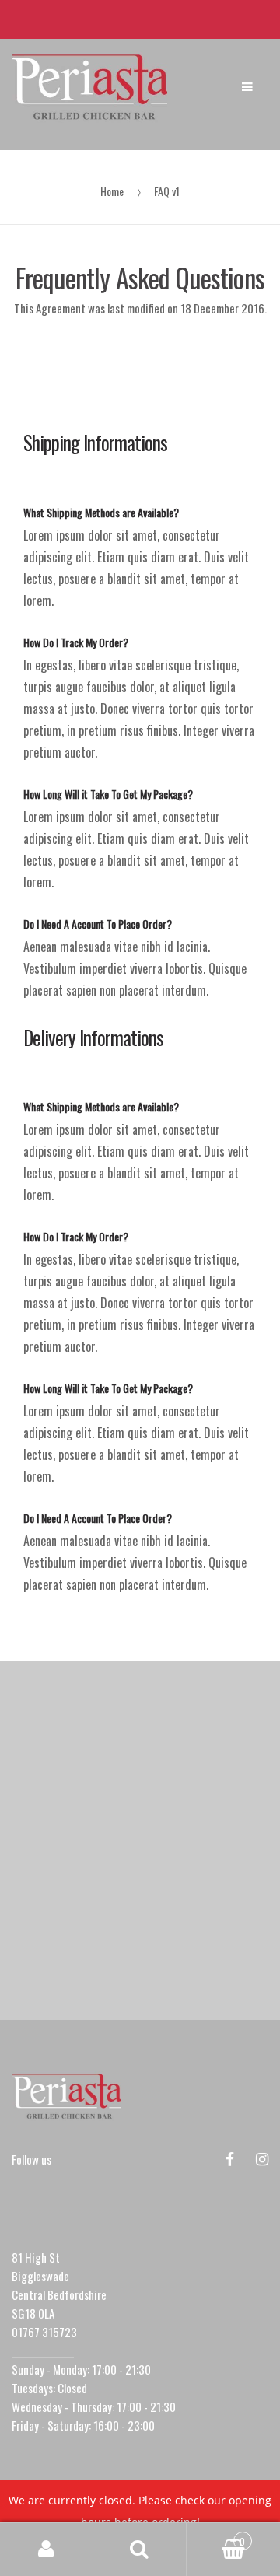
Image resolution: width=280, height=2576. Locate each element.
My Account (47, 2550)
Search (140, 2550)
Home (112, 191)
